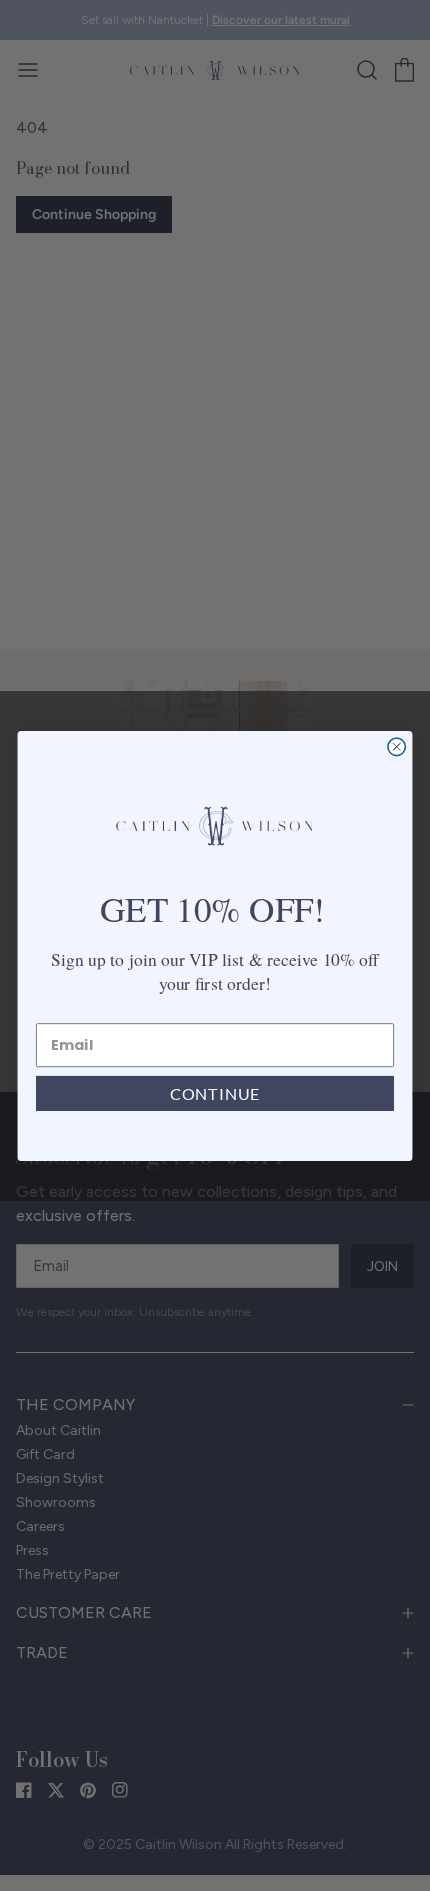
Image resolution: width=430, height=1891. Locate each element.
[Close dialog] (397, 747)
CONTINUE (215, 1092)
